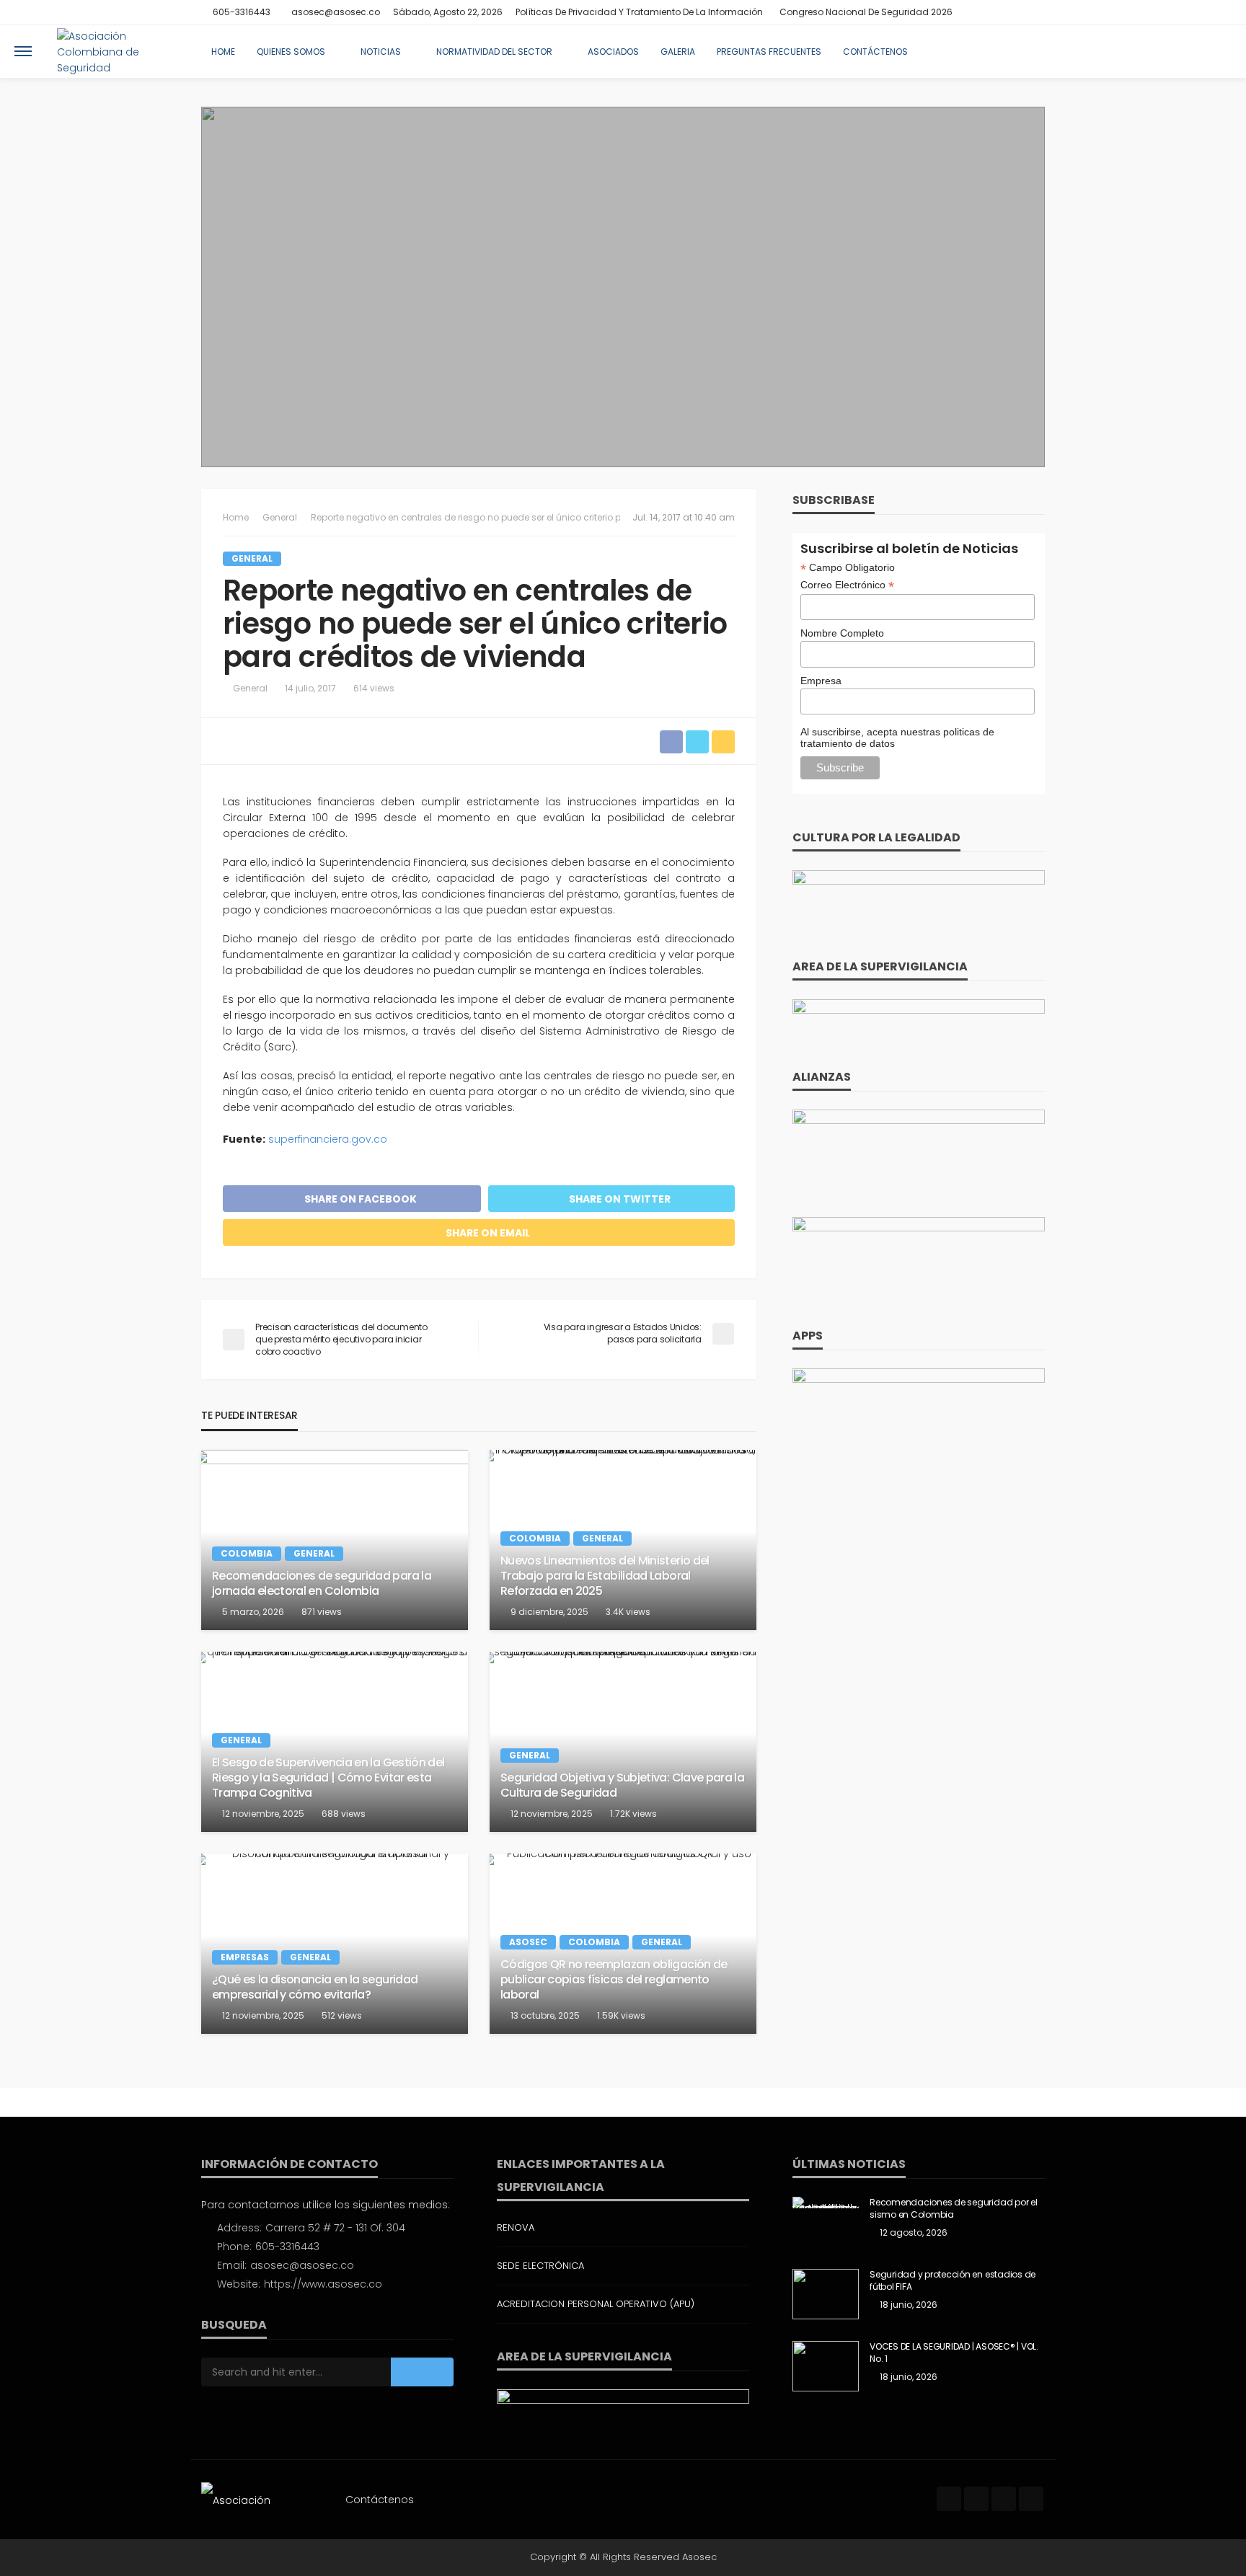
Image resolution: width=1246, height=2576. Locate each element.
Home (223, 52)
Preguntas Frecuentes (769, 52)
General (252, 558)
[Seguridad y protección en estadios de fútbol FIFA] (826, 2294)
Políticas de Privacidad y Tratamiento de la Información (639, 12)
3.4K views (628, 1612)
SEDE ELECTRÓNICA (540, 2266)
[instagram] (1017, 12)
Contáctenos (875, 52)
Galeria (678, 52)
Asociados (613, 52)
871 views (322, 1612)
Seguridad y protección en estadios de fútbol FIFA (953, 2281)
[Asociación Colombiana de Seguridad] (118, 51)
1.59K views (621, 2015)
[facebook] (979, 12)
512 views (342, 2015)
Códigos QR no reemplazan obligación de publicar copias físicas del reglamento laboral (614, 1980)
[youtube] (1035, 12)
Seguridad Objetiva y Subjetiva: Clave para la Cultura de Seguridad (622, 1786)
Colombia (247, 1553)
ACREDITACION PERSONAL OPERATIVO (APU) (596, 2304)
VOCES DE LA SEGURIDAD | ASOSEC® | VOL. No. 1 (954, 2353)
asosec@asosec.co (302, 2265)
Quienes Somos (291, 52)
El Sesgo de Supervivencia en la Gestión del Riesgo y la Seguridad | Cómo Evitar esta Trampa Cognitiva (328, 1778)
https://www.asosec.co (323, 2284)
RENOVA (516, 2227)
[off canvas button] (23, 51)
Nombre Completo (842, 633)
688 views (344, 1814)
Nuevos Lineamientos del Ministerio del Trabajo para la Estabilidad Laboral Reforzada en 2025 (605, 1576)
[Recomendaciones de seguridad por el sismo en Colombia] (826, 2203)
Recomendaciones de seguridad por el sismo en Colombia (954, 2209)
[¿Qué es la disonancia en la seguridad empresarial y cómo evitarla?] (335, 1944)
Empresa (821, 681)
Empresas (245, 1957)
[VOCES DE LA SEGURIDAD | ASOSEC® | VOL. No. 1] (826, 2366)
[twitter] (998, 12)
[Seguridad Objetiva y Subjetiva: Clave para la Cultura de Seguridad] (623, 1742)
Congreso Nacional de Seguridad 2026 (866, 12)
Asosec (528, 1942)
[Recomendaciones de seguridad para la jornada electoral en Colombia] (335, 1540)
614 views (374, 688)
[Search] (1219, 51)
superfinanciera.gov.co (328, 1139)
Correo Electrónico (847, 585)
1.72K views (633, 1814)
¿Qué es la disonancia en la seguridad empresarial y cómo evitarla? (315, 1988)
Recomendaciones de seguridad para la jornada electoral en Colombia (322, 1584)
